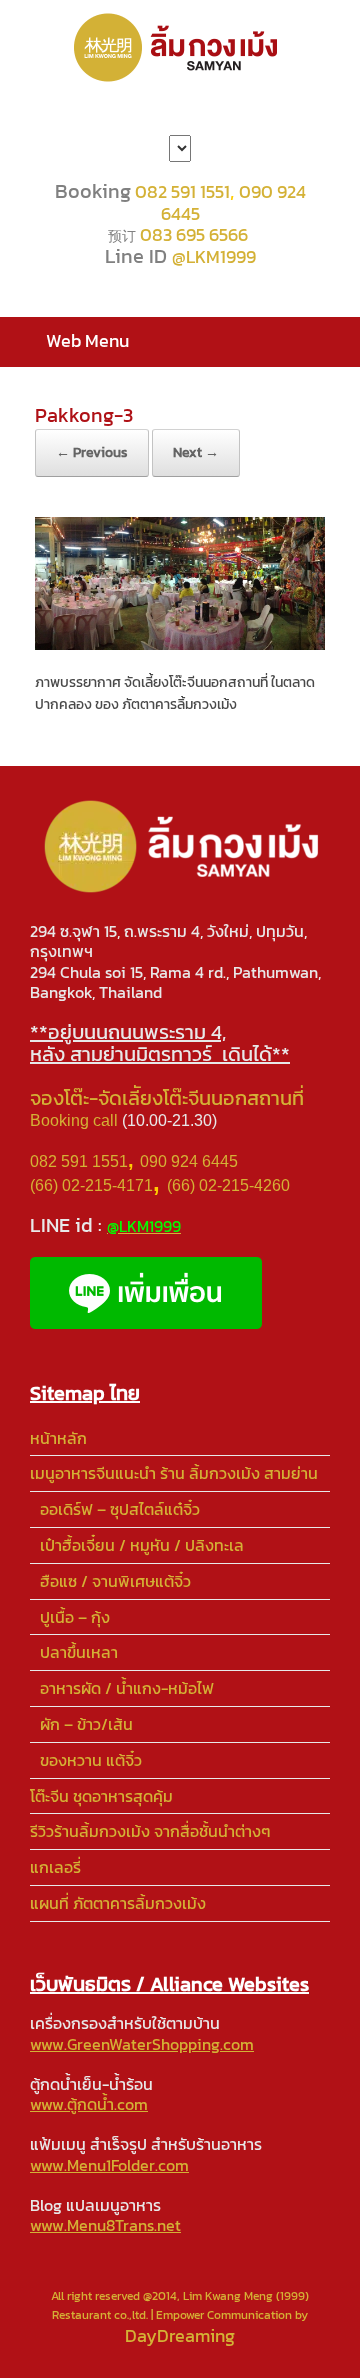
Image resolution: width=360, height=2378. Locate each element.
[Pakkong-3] (180, 643)
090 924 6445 (189, 1161)
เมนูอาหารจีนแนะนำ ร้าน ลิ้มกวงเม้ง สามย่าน (174, 1473)
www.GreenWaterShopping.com (142, 2044)
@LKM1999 (214, 256)
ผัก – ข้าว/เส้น (86, 1724)
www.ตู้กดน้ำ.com (89, 2104)
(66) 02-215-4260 (230, 1185)
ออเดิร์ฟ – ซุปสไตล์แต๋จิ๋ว (120, 1509)
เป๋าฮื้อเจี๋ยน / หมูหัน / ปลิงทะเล (142, 1545)
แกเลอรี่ (55, 1867)
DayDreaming (180, 2335)
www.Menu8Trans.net (105, 2225)
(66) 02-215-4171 (91, 1185)
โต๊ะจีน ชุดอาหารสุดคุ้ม (101, 1796)
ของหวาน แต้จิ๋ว (91, 1760)
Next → (196, 452)
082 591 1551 (182, 191)
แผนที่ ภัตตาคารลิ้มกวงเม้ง (118, 1903)
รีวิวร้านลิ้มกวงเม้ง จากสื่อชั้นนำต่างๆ (150, 1831)
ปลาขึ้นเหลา (79, 1652)
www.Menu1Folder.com (109, 2165)
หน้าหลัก (58, 1438)
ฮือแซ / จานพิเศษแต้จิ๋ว (115, 1581)
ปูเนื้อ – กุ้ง (75, 1617)
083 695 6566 (194, 234)
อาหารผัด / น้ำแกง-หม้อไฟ (127, 1688)
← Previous (92, 452)
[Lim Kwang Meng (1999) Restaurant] (180, 47)
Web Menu (87, 340)
